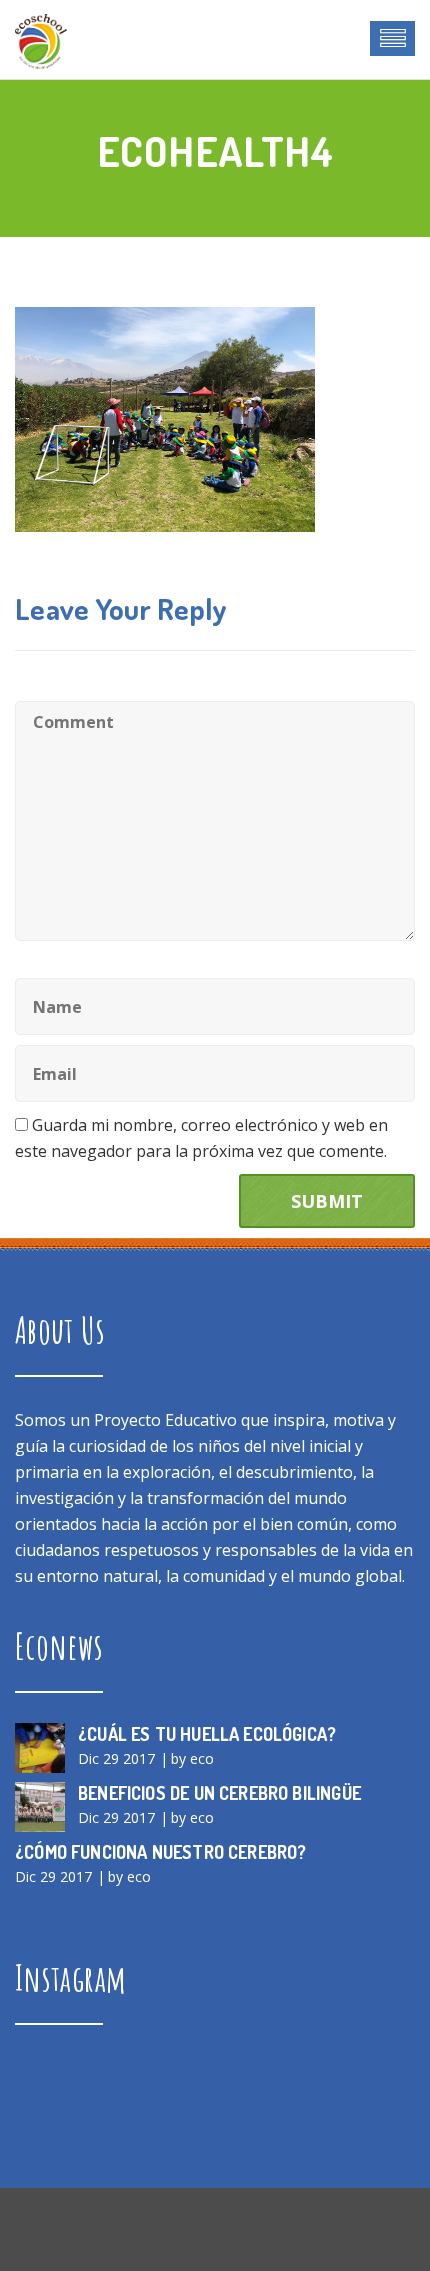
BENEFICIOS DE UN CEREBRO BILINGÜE (219, 1793)
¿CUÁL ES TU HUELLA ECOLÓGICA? (207, 1734)
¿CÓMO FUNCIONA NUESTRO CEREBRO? (161, 1852)
